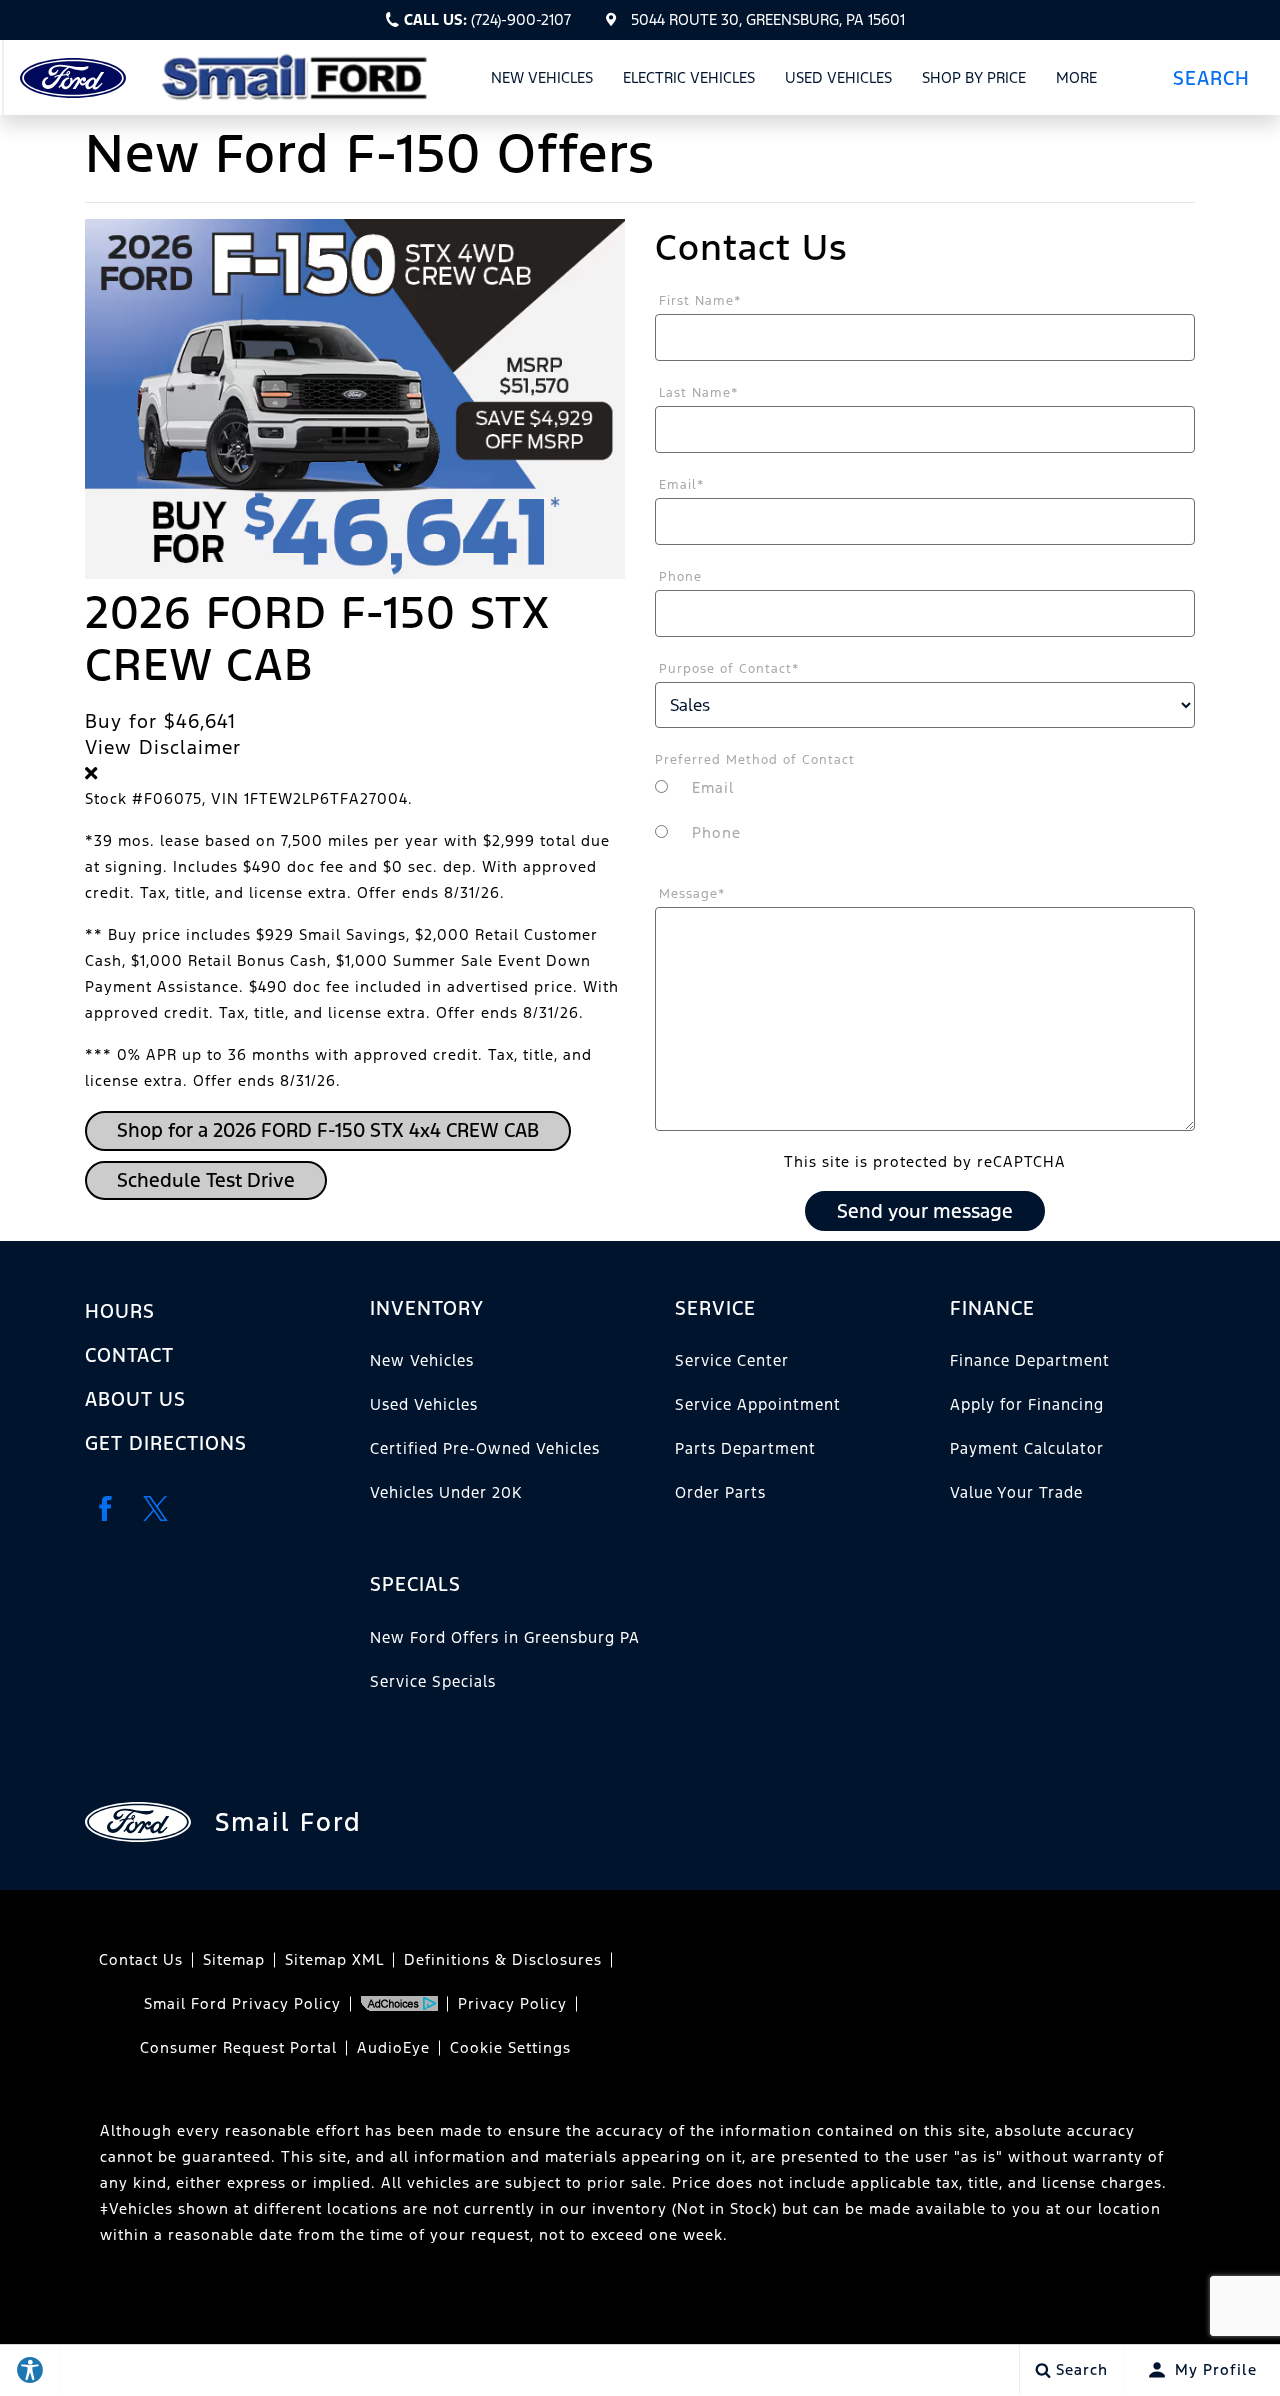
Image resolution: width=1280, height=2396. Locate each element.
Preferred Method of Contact (755, 760)
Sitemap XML (334, 1959)
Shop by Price (974, 77)
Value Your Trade (1016, 1492)
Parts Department (745, 1448)
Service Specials (433, 1681)
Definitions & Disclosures (503, 1959)
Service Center (732, 1360)
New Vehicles (542, 77)
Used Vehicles (838, 77)
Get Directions (166, 1443)
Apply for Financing (1027, 1404)
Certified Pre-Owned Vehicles (485, 1448)
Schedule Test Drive (206, 1180)
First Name (700, 301)
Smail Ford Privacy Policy (242, 2003)
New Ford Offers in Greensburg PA (505, 1637)
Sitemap (234, 1959)
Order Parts (720, 1492)
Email (682, 485)
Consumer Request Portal (238, 2047)
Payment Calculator (1027, 1448)
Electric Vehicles (689, 77)
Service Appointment (758, 1404)
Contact (129, 1355)
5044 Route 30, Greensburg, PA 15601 (768, 19)
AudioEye (393, 2047)
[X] (155, 1509)
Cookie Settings (510, 2047)
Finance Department (1030, 1360)
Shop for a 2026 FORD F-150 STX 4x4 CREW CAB (328, 1130)
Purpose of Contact (729, 669)
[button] (1218, 77)
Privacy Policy (512, 2003)
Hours (120, 1311)
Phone (680, 577)
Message (692, 894)
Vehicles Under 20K (446, 1492)
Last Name (699, 393)
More (1077, 81)
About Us (135, 1399)
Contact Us (141, 1959)
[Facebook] (105, 1509)
